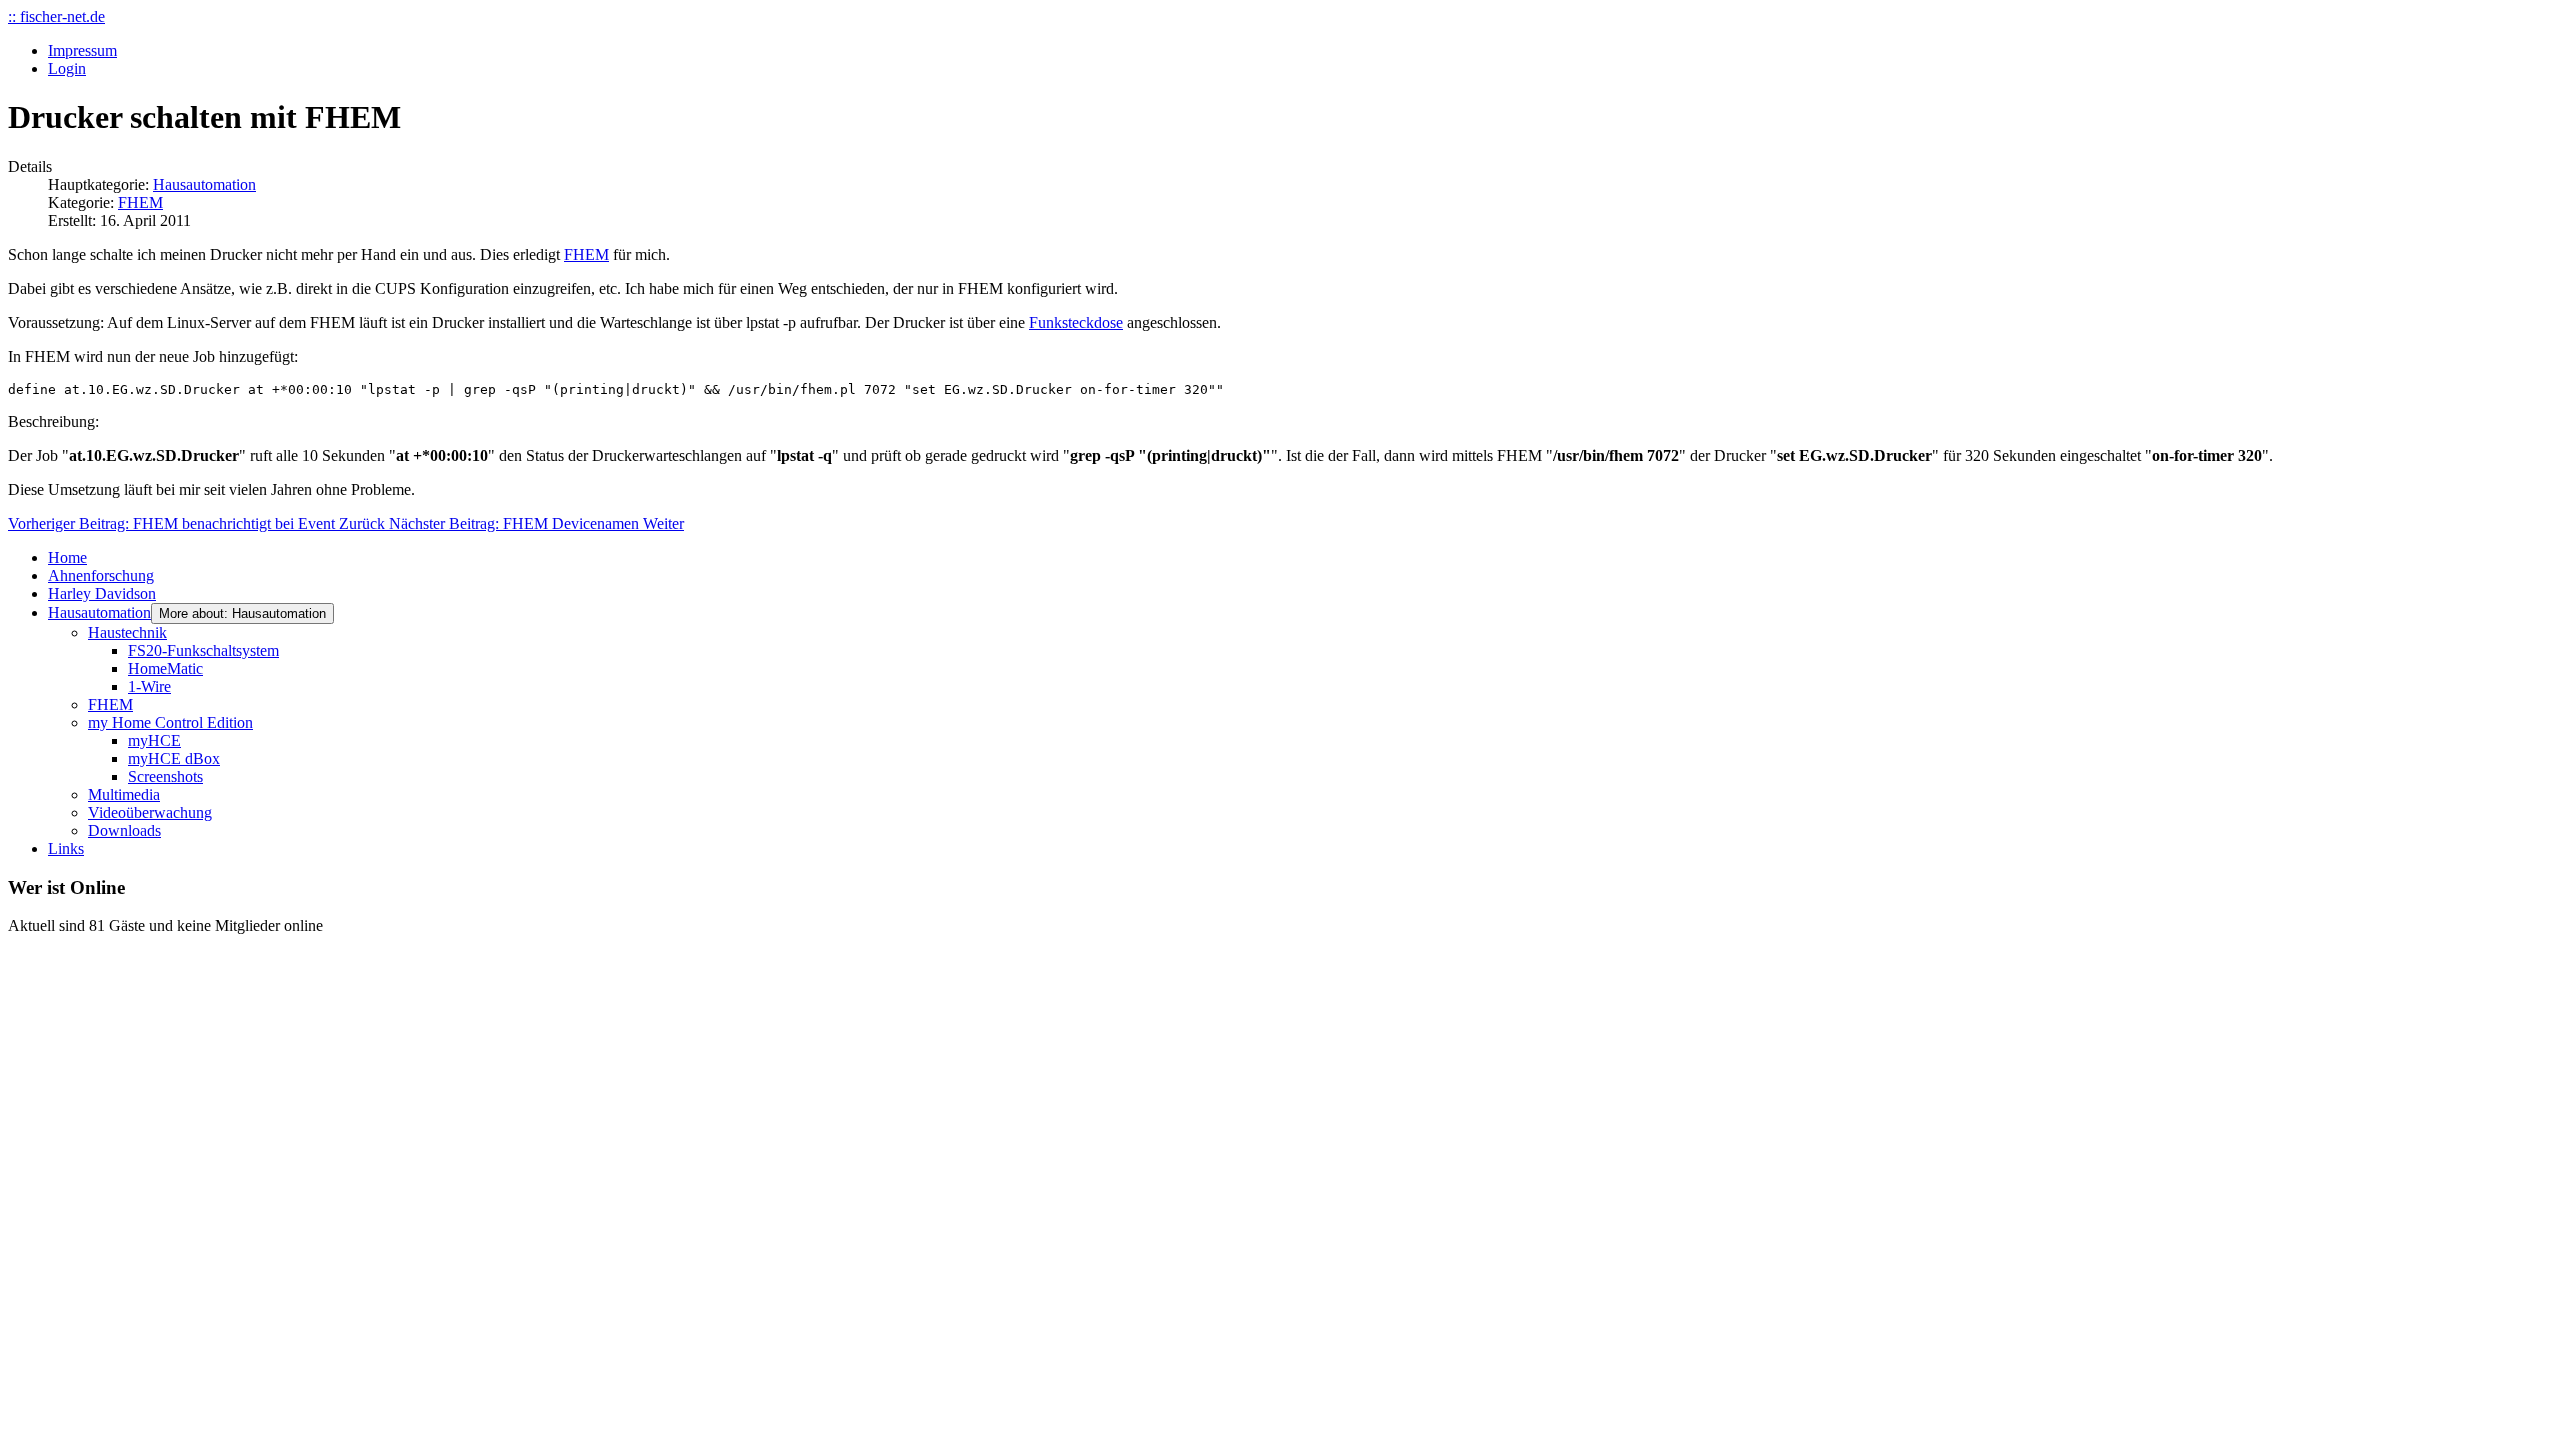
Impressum (82, 50)
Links (66, 848)
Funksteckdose (1076, 322)
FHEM (140, 202)
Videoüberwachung (150, 812)
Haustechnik (127, 632)
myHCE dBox (174, 758)
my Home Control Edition (170, 722)
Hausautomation (204, 184)
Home (67, 557)
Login (67, 68)
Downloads (124, 830)
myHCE (154, 740)
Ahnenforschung (101, 575)
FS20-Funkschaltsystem (203, 650)
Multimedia (124, 794)
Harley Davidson (102, 593)
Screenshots (165, 776)
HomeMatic (165, 668)
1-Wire (149, 686)
